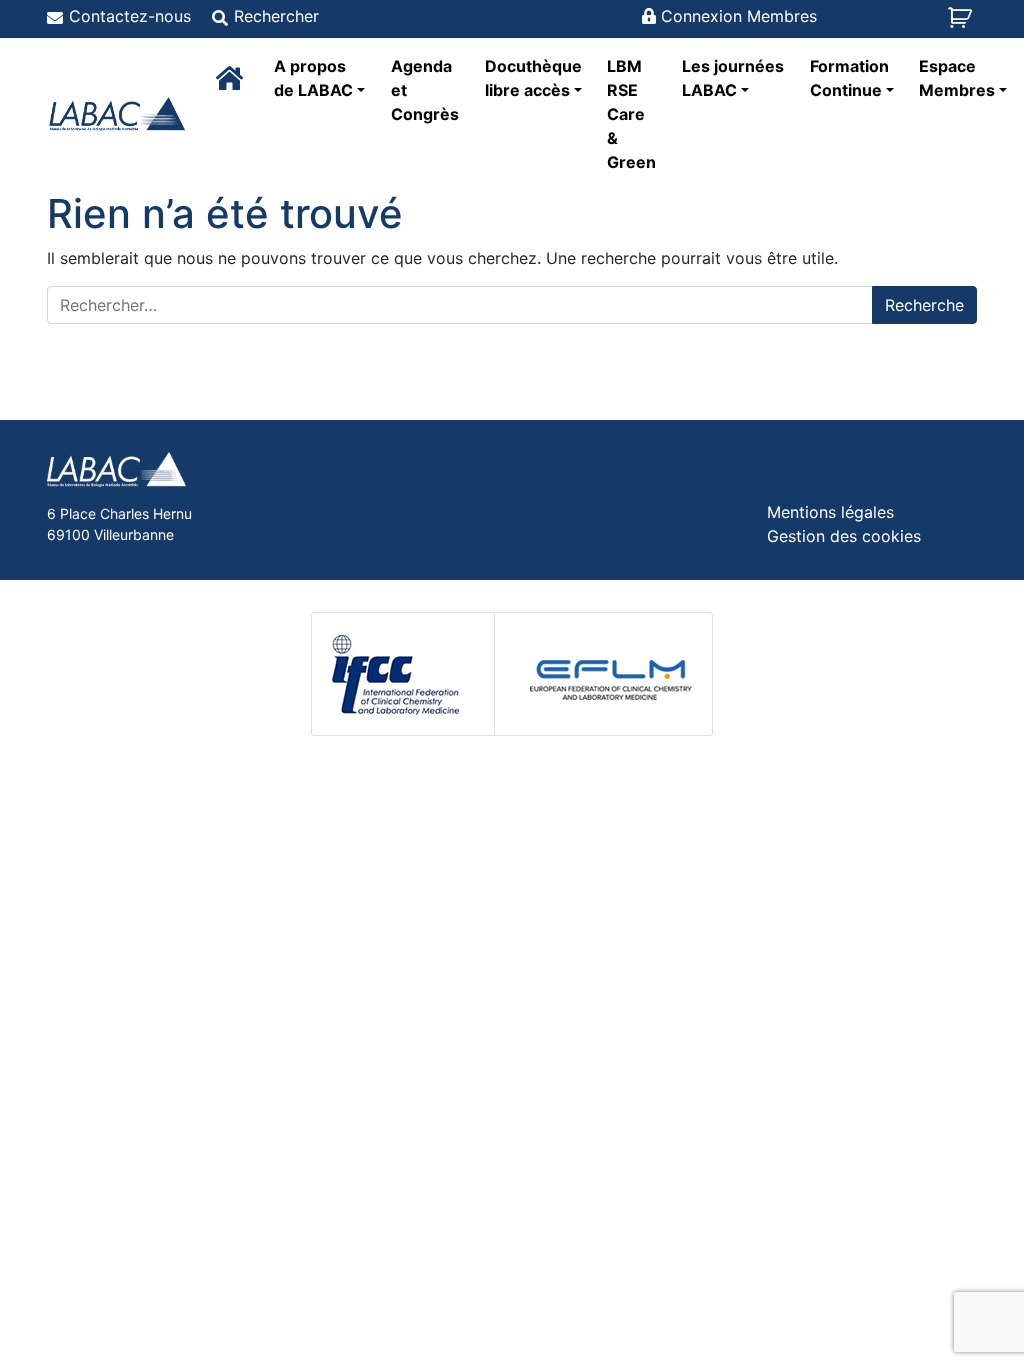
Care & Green (631, 114)
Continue (849, 78)
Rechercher (276, 16)
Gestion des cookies (844, 536)
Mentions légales (830, 512)
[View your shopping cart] (962, 24)
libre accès (533, 78)
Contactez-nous (130, 16)
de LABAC (313, 78)
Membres (957, 78)
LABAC (733, 78)
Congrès (425, 90)
